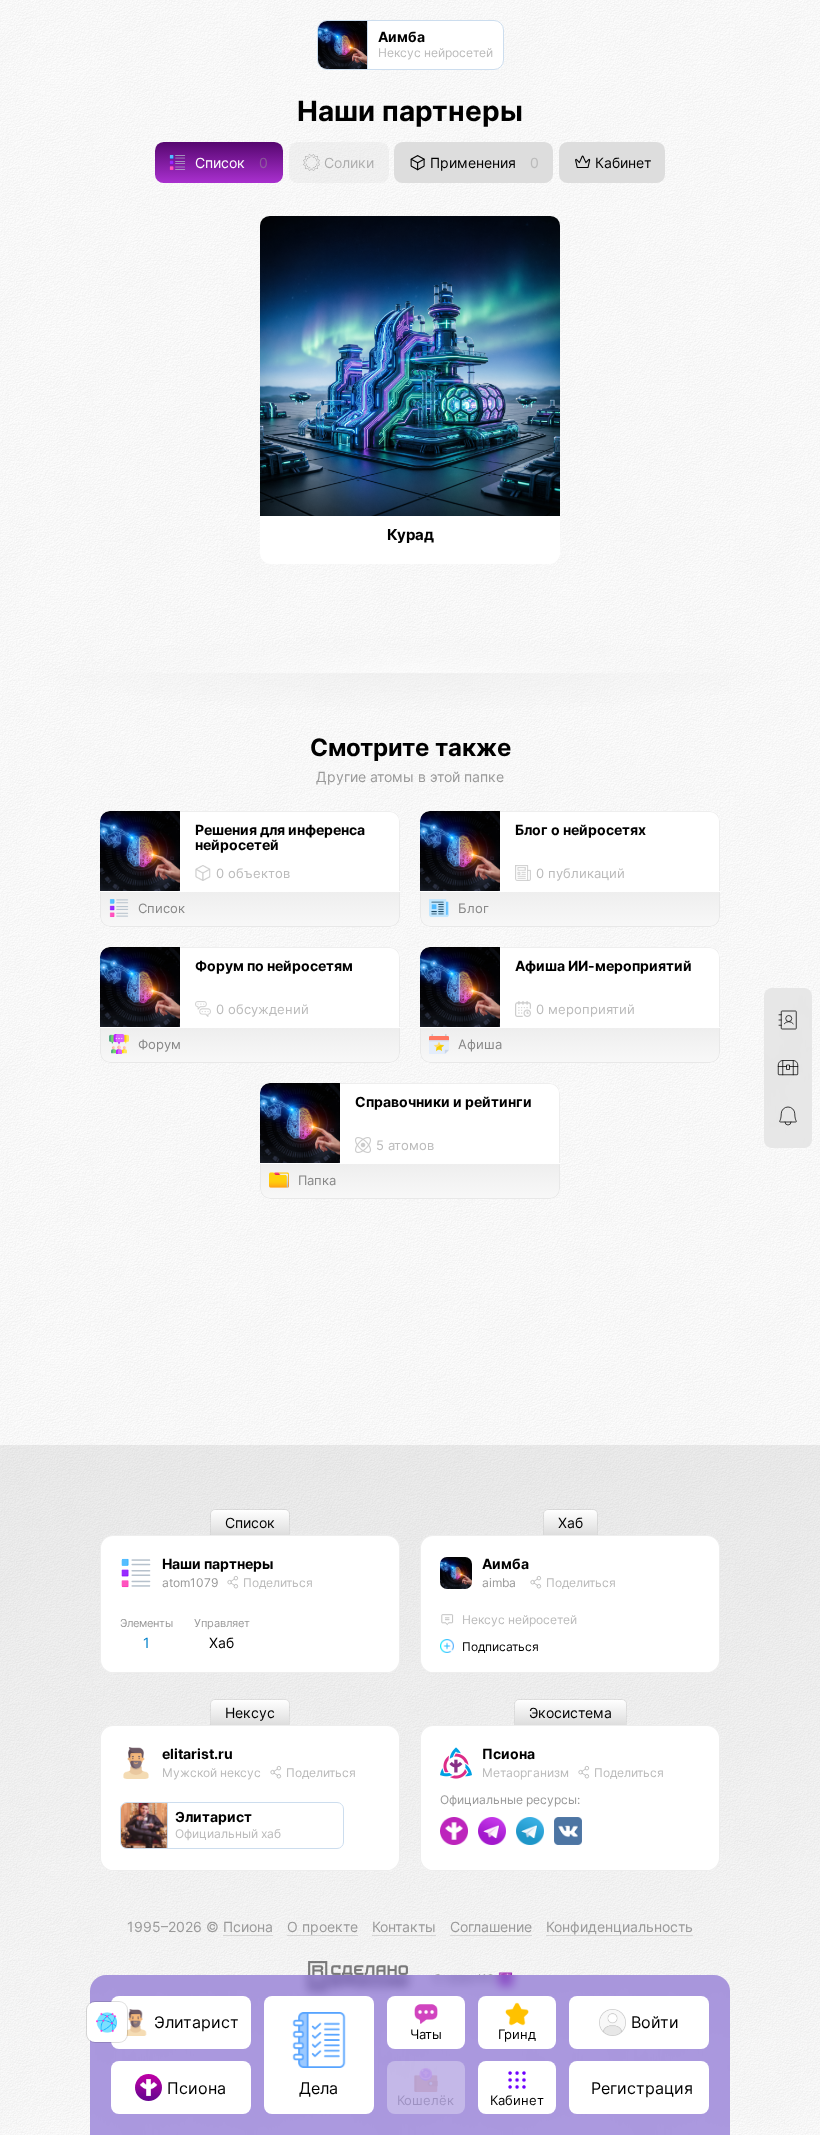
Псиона (508, 1753)
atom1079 (190, 1582)
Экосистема (570, 1712)
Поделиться (276, 1582)
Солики (347, 162)
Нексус (250, 1712)
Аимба (505, 1563)
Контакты (404, 1926)
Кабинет (621, 162)
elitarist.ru (197, 1753)
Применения (482, 162)
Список (229, 162)
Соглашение (491, 1926)
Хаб (570, 1522)
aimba (499, 1582)
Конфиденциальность (619, 1926)
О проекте (322, 1926)
